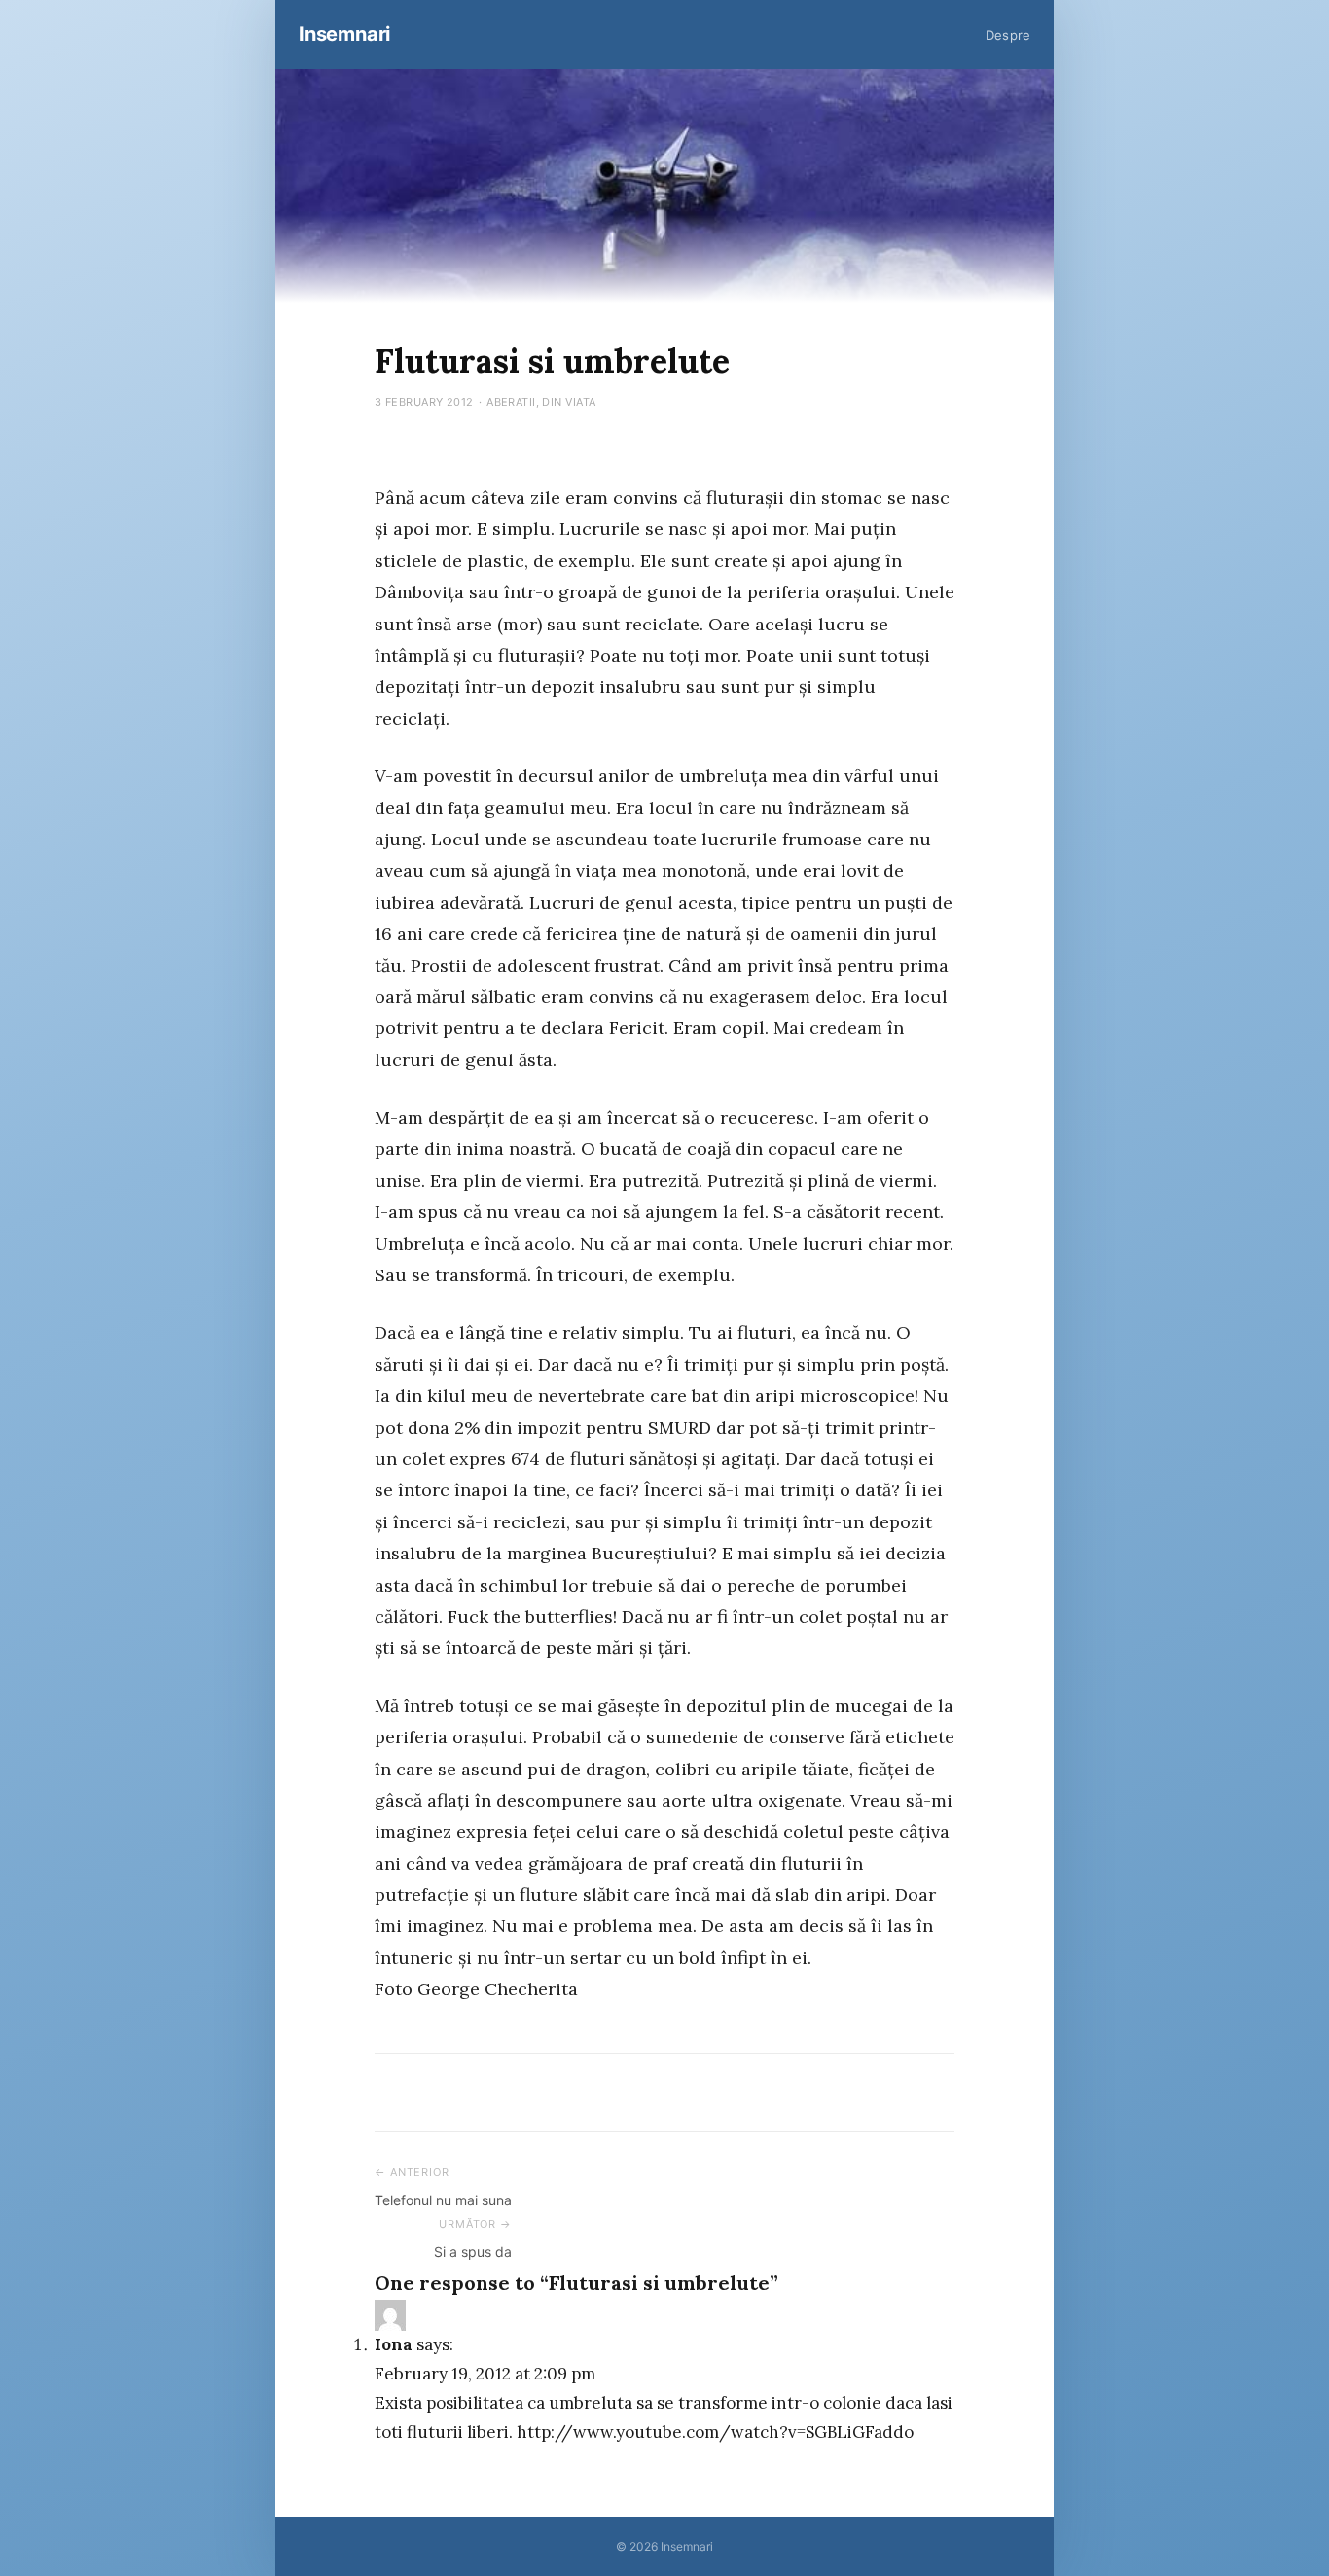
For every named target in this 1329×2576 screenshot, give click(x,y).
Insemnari (344, 34)
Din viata (569, 402)
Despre (1008, 35)
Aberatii (511, 402)
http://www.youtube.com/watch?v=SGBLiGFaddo (715, 2432)
